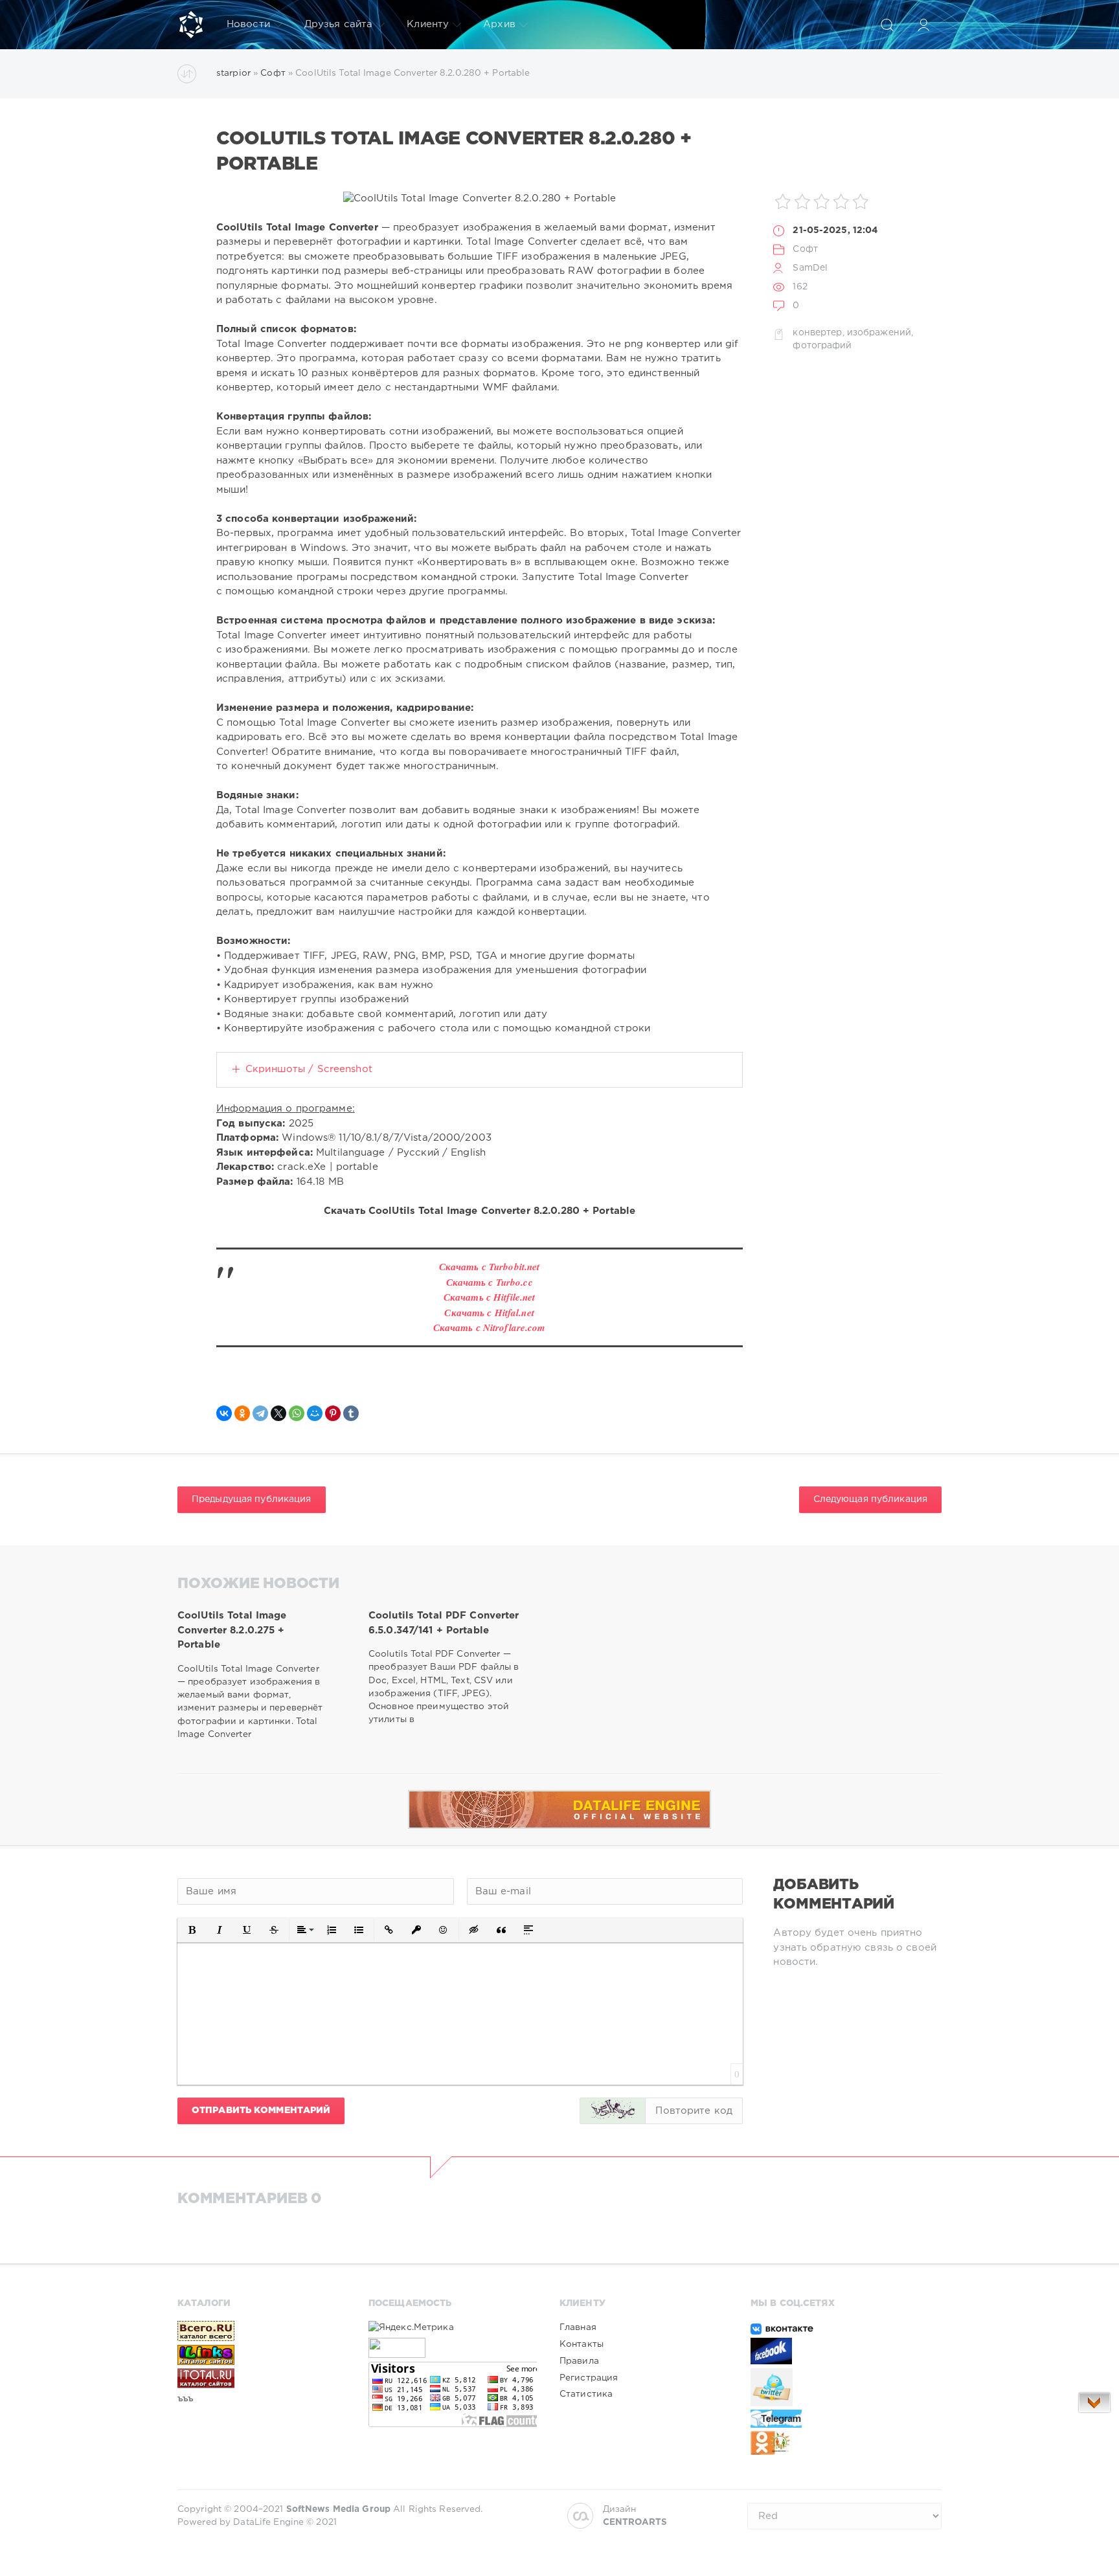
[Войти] (923, 25)
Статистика (586, 2394)
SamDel (810, 268)
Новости (248, 24)
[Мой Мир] (315, 1413)
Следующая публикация (870, 1499)
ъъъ (185, 2399)
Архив (499, 24)
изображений (879, 333)
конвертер (817, 333)
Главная (578, 2327)
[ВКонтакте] (224, 1413)
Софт (805, 249)
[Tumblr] (351, 1413)
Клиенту (428, 24)
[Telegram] (260, 1413)
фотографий (822, 346)
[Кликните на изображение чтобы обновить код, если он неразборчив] (613, 2111)
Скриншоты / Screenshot (309, 1069)
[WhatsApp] (297, 1413)
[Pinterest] (333, 1413)
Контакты (582, 2344)
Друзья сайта (338, 24)
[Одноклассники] (242, 1413)
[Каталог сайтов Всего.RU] (262, 2331)
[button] (192, 1930)
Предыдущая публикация (252, 1499)
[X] (278, 1413)
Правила (579, 2361)
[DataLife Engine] (191, 25)
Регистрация (589, 2378)
